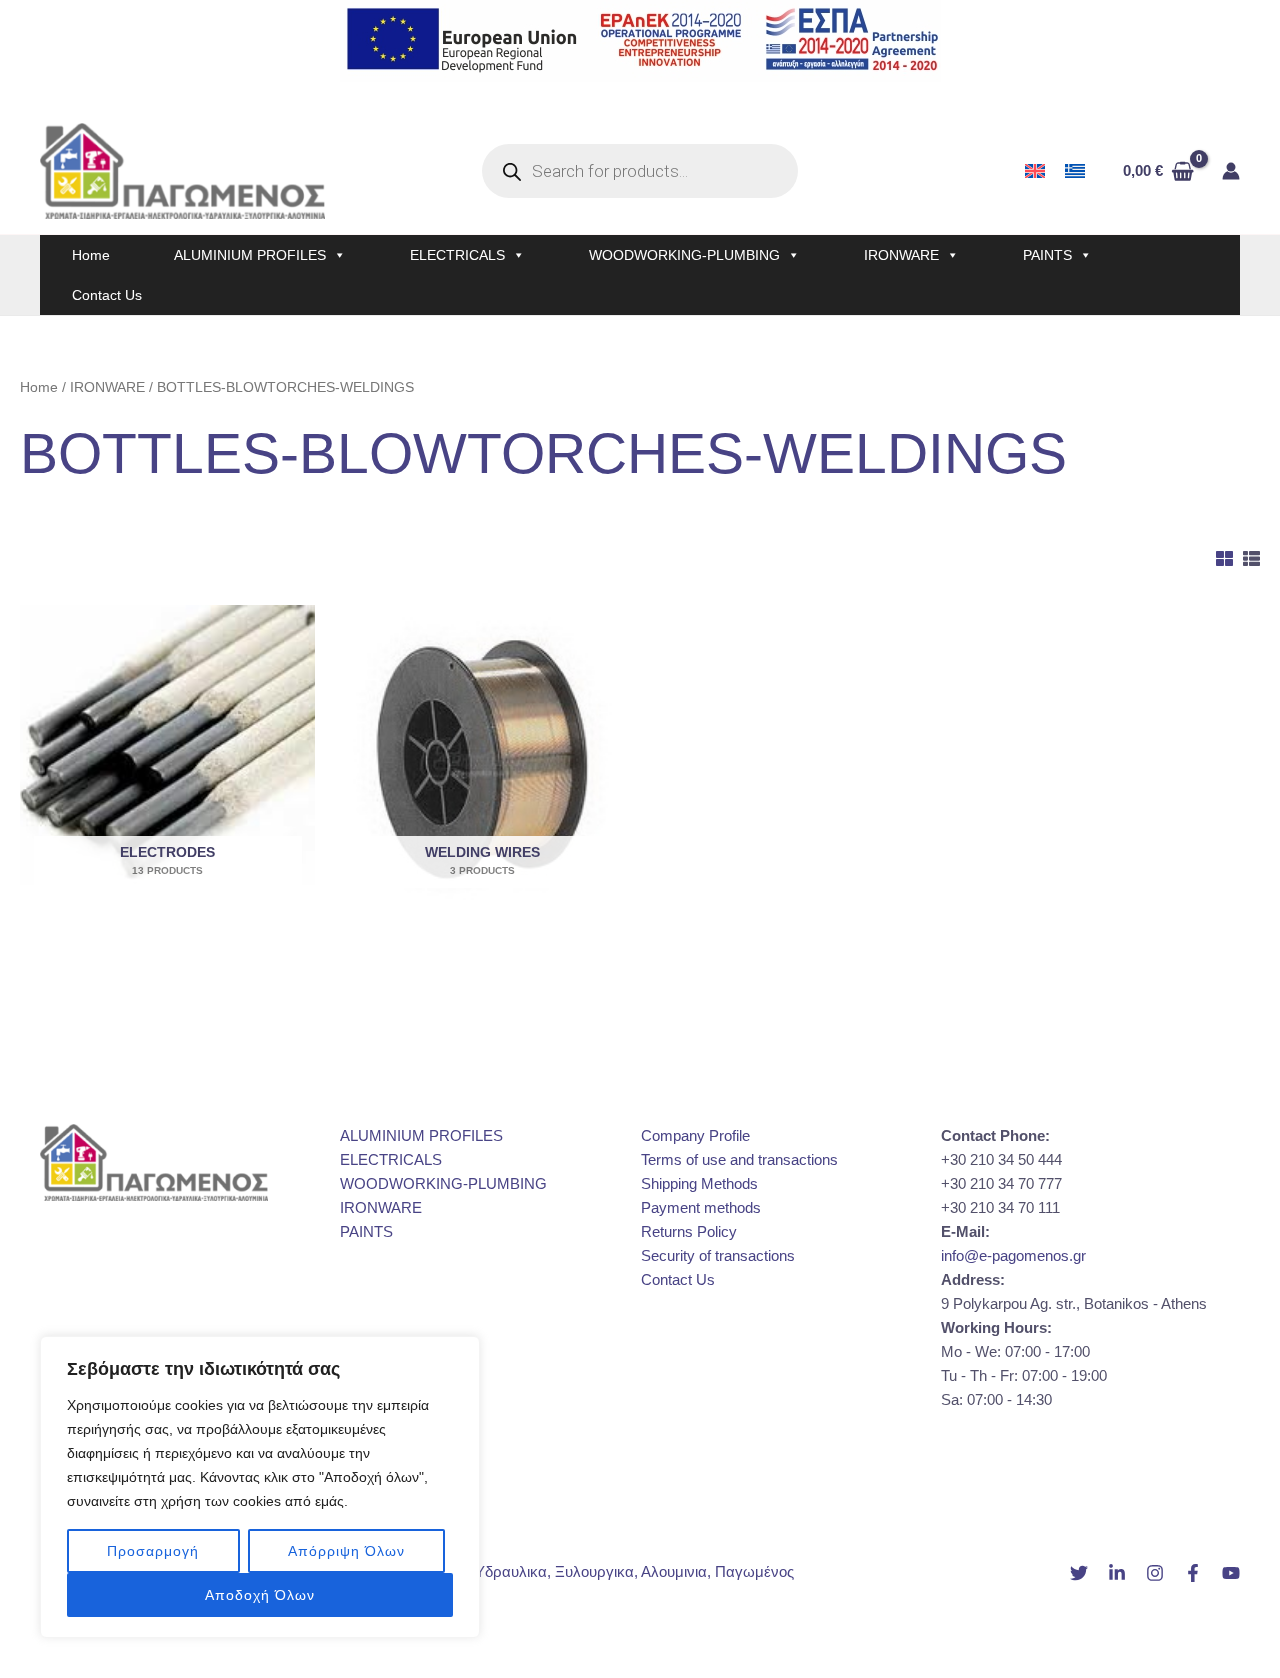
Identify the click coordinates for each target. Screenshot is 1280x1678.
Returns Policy (689, 1231)
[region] (260, 1487)
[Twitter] (1079, 1573)
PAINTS (1047, 255)
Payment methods (701, 1207)
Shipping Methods (699, 1183)
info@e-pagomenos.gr (1013, 1255)
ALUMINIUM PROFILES (250, 255)
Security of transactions (718, 1255)
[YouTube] (1231, 1573)
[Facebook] (1193, 1573)
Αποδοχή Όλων (260, 1595)
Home (91, 255)
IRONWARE (901, 255)
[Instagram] (1155, 1573)
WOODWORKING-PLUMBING (684, 255)
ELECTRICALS (457, 255)
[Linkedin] (1117, 1573)
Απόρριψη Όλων (346, 1551)
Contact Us (107, 295)
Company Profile (695, 1135)
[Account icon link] (1231, 171)
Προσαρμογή (153, 1551)
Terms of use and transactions (739, 1159)
